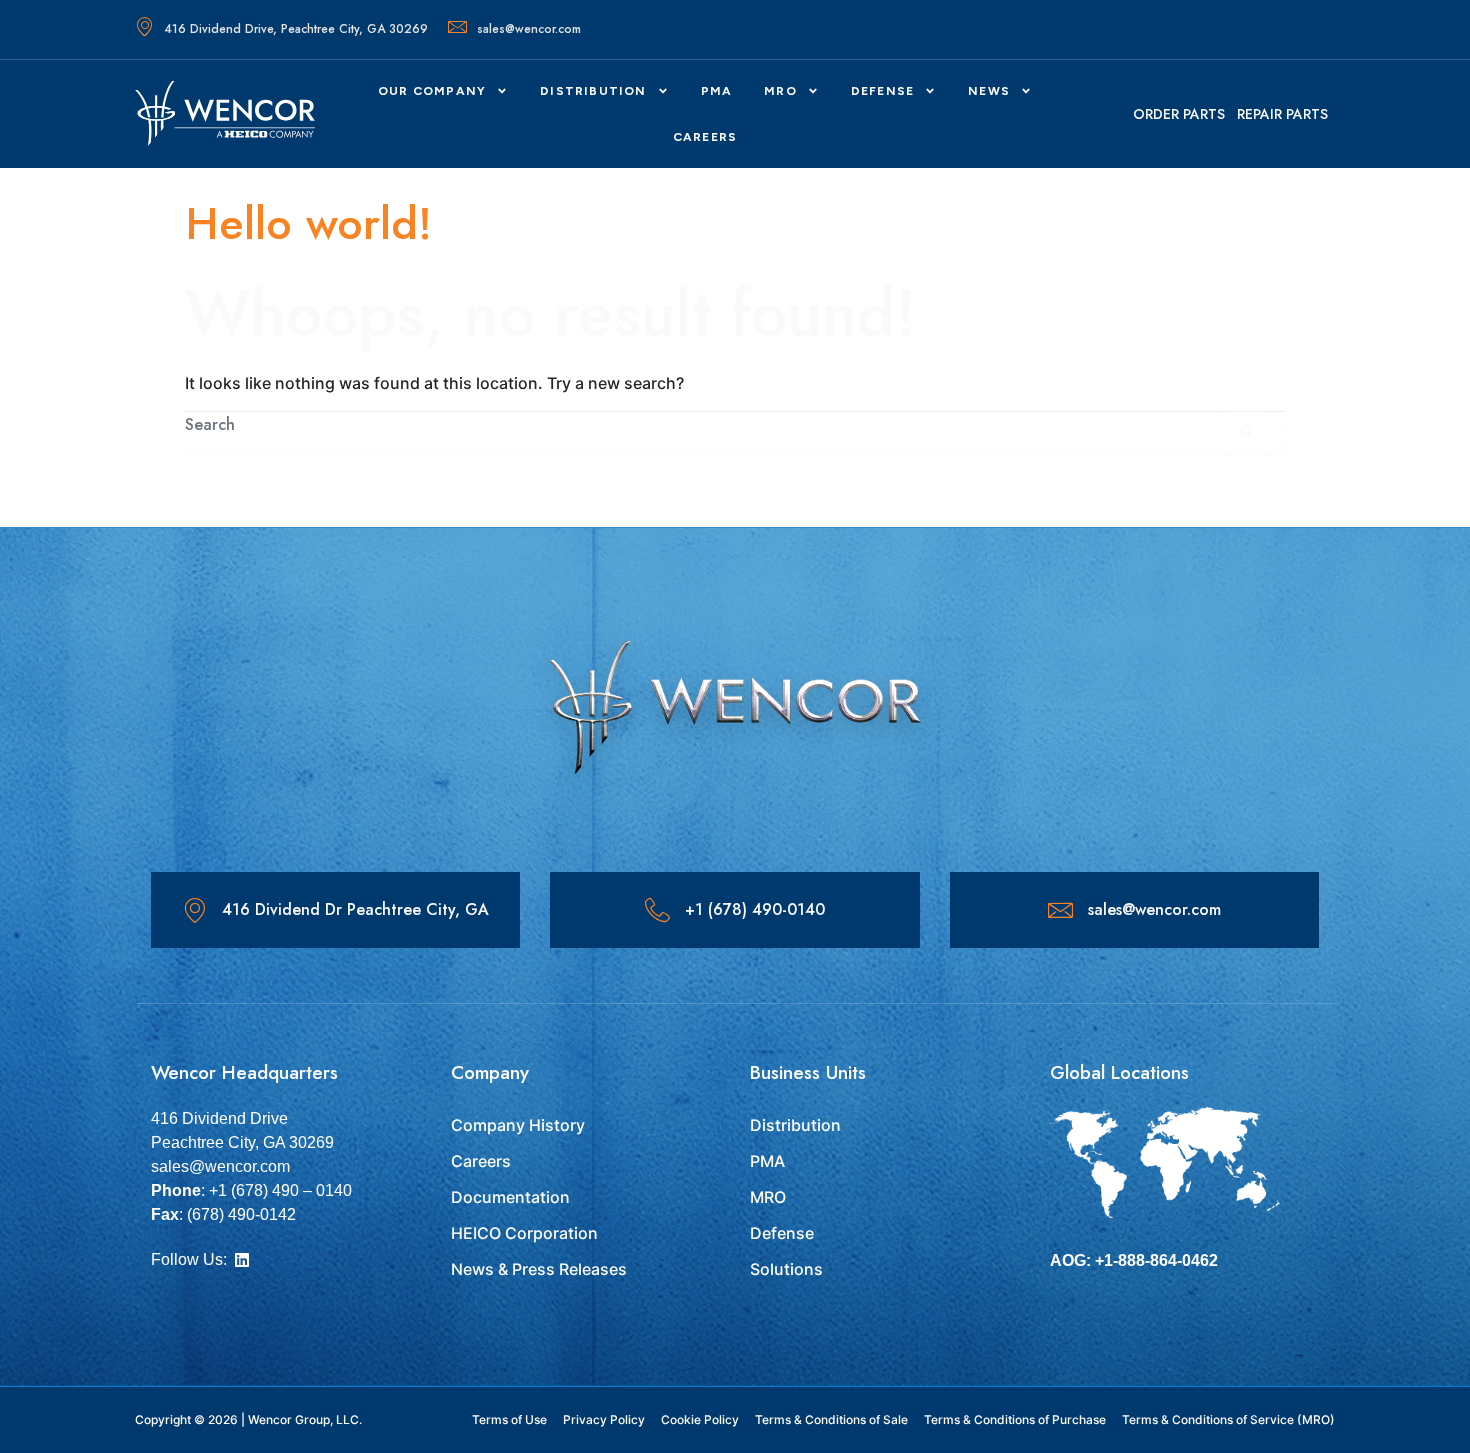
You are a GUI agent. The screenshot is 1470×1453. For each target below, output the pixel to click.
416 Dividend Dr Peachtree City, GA (355, 909)
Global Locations (1119, 1072)
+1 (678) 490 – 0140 (280, 1190)
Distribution (593, 91)
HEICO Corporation (524, 1233)
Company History (518, 1125)
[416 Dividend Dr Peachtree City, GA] (194, 910)
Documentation (510, 1197)
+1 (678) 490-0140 (755, 909)
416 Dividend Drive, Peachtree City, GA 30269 (296, 29)
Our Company (432, 91)
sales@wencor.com (529, 29)
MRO (780, 91)
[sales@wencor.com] (1060, 910)
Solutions (786, 1269)
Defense (782, 1233)
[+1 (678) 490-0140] (657, 910)
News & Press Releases (539, 1269)
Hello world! (308, 223)
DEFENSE (882, 91)
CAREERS (705, 137)
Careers (481, 1161)
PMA (717, 91)
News (989, 91)
